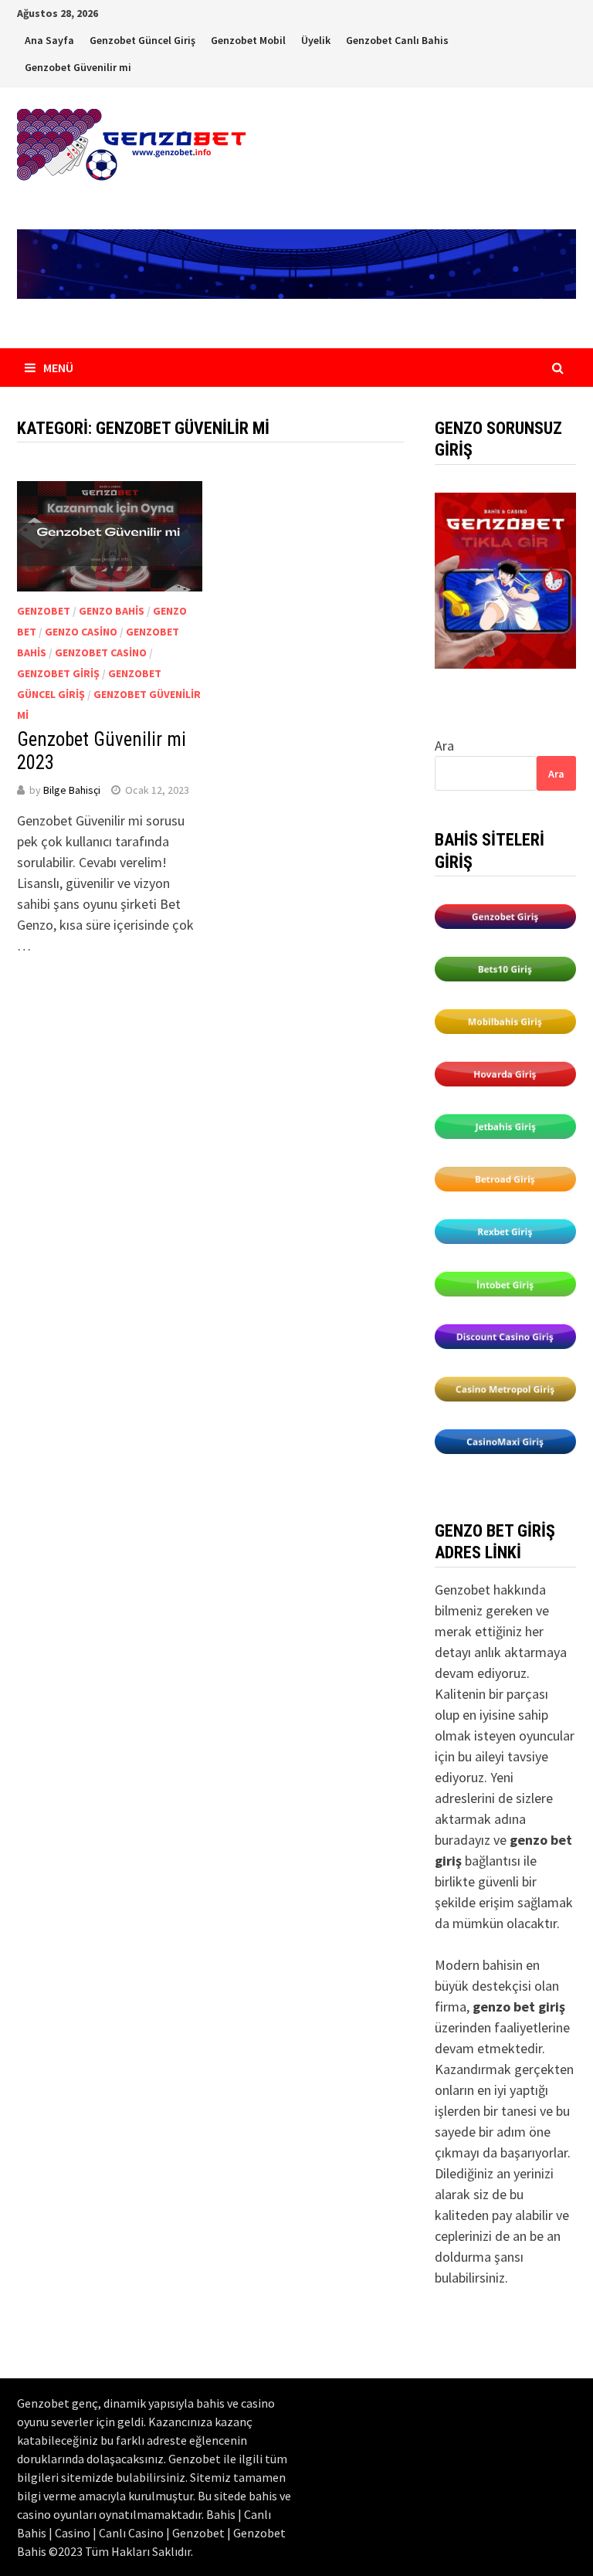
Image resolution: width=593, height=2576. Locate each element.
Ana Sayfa (49, 40)
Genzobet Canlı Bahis (397, 40)
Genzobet (44, 611)
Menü (58, 368)
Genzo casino (81, 632)
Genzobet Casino (101, 652)
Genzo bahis (112, 611)
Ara (444, 746)
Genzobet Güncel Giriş (142, 40)
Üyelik (316, 40)
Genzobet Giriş (58, 673)
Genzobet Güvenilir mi (78, 67)
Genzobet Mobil (248, 40)
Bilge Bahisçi (72, 790)
